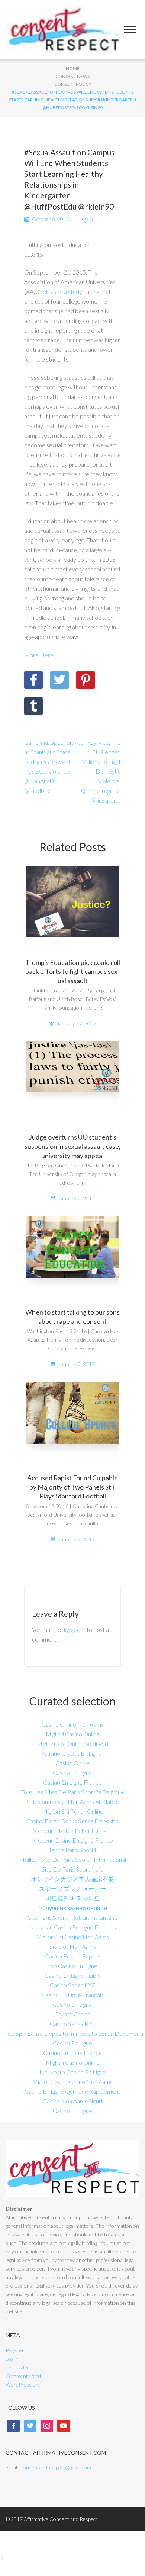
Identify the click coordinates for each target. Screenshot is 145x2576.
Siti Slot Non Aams (73, 1946)
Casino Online (73, 1763)
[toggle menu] (130, 29)
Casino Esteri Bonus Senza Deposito (72, 1821)
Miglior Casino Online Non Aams (72, 2082)
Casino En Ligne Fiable (73, 1975)
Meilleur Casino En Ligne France (73, 1840)
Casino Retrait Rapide (72, 1956)
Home (73, 69)
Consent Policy (73, 84)
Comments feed (23, 2376)
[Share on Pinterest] (86, 680)
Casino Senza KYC (73, 1985)
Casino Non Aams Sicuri (72, 2101)
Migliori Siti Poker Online (73, 1811)
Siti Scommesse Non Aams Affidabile (73, 1801)
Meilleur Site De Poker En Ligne (72, 1830)
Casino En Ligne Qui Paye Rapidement (72, 2091)
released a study (61, 291)
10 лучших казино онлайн (72, 1908)
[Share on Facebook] (33, 680)
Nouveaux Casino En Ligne (73, 2072)
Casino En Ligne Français (73, 1995)
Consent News (72, 76)
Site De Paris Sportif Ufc (72, 1869)
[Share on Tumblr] (33, 706)
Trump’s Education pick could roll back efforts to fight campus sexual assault (73, 972)
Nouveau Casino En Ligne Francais (73, 1927)
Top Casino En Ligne (72, 1966)
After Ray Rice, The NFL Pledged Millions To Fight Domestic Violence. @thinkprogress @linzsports (97, 771)
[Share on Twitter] (59, 680)
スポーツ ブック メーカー (72, 1888)
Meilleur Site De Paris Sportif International (72, 1859)
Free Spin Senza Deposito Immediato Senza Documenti (72, 2033)
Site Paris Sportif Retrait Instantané (73, 1917)
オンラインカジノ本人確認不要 (72, 1879)
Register (15, 2350)
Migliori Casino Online (73, 1734)
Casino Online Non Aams (73, 1724)
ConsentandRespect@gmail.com (55, 2467)
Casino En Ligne (72, 1773)
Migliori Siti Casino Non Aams (72, 1937)
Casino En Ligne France (72, 1782)
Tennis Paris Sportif (73, 1850)
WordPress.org (23, 2384)
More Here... (41, 655)
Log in (12, 2359)
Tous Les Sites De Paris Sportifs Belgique (73, 1792)
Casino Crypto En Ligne (72, 1753)
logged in (75, 1629)
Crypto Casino (72, 2014)
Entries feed (19, 2367)
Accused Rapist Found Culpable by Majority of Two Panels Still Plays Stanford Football (72, 1487)
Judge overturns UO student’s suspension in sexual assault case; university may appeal (72, 1146)
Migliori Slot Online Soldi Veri (72, 1744)
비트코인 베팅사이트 (73, 1898)
